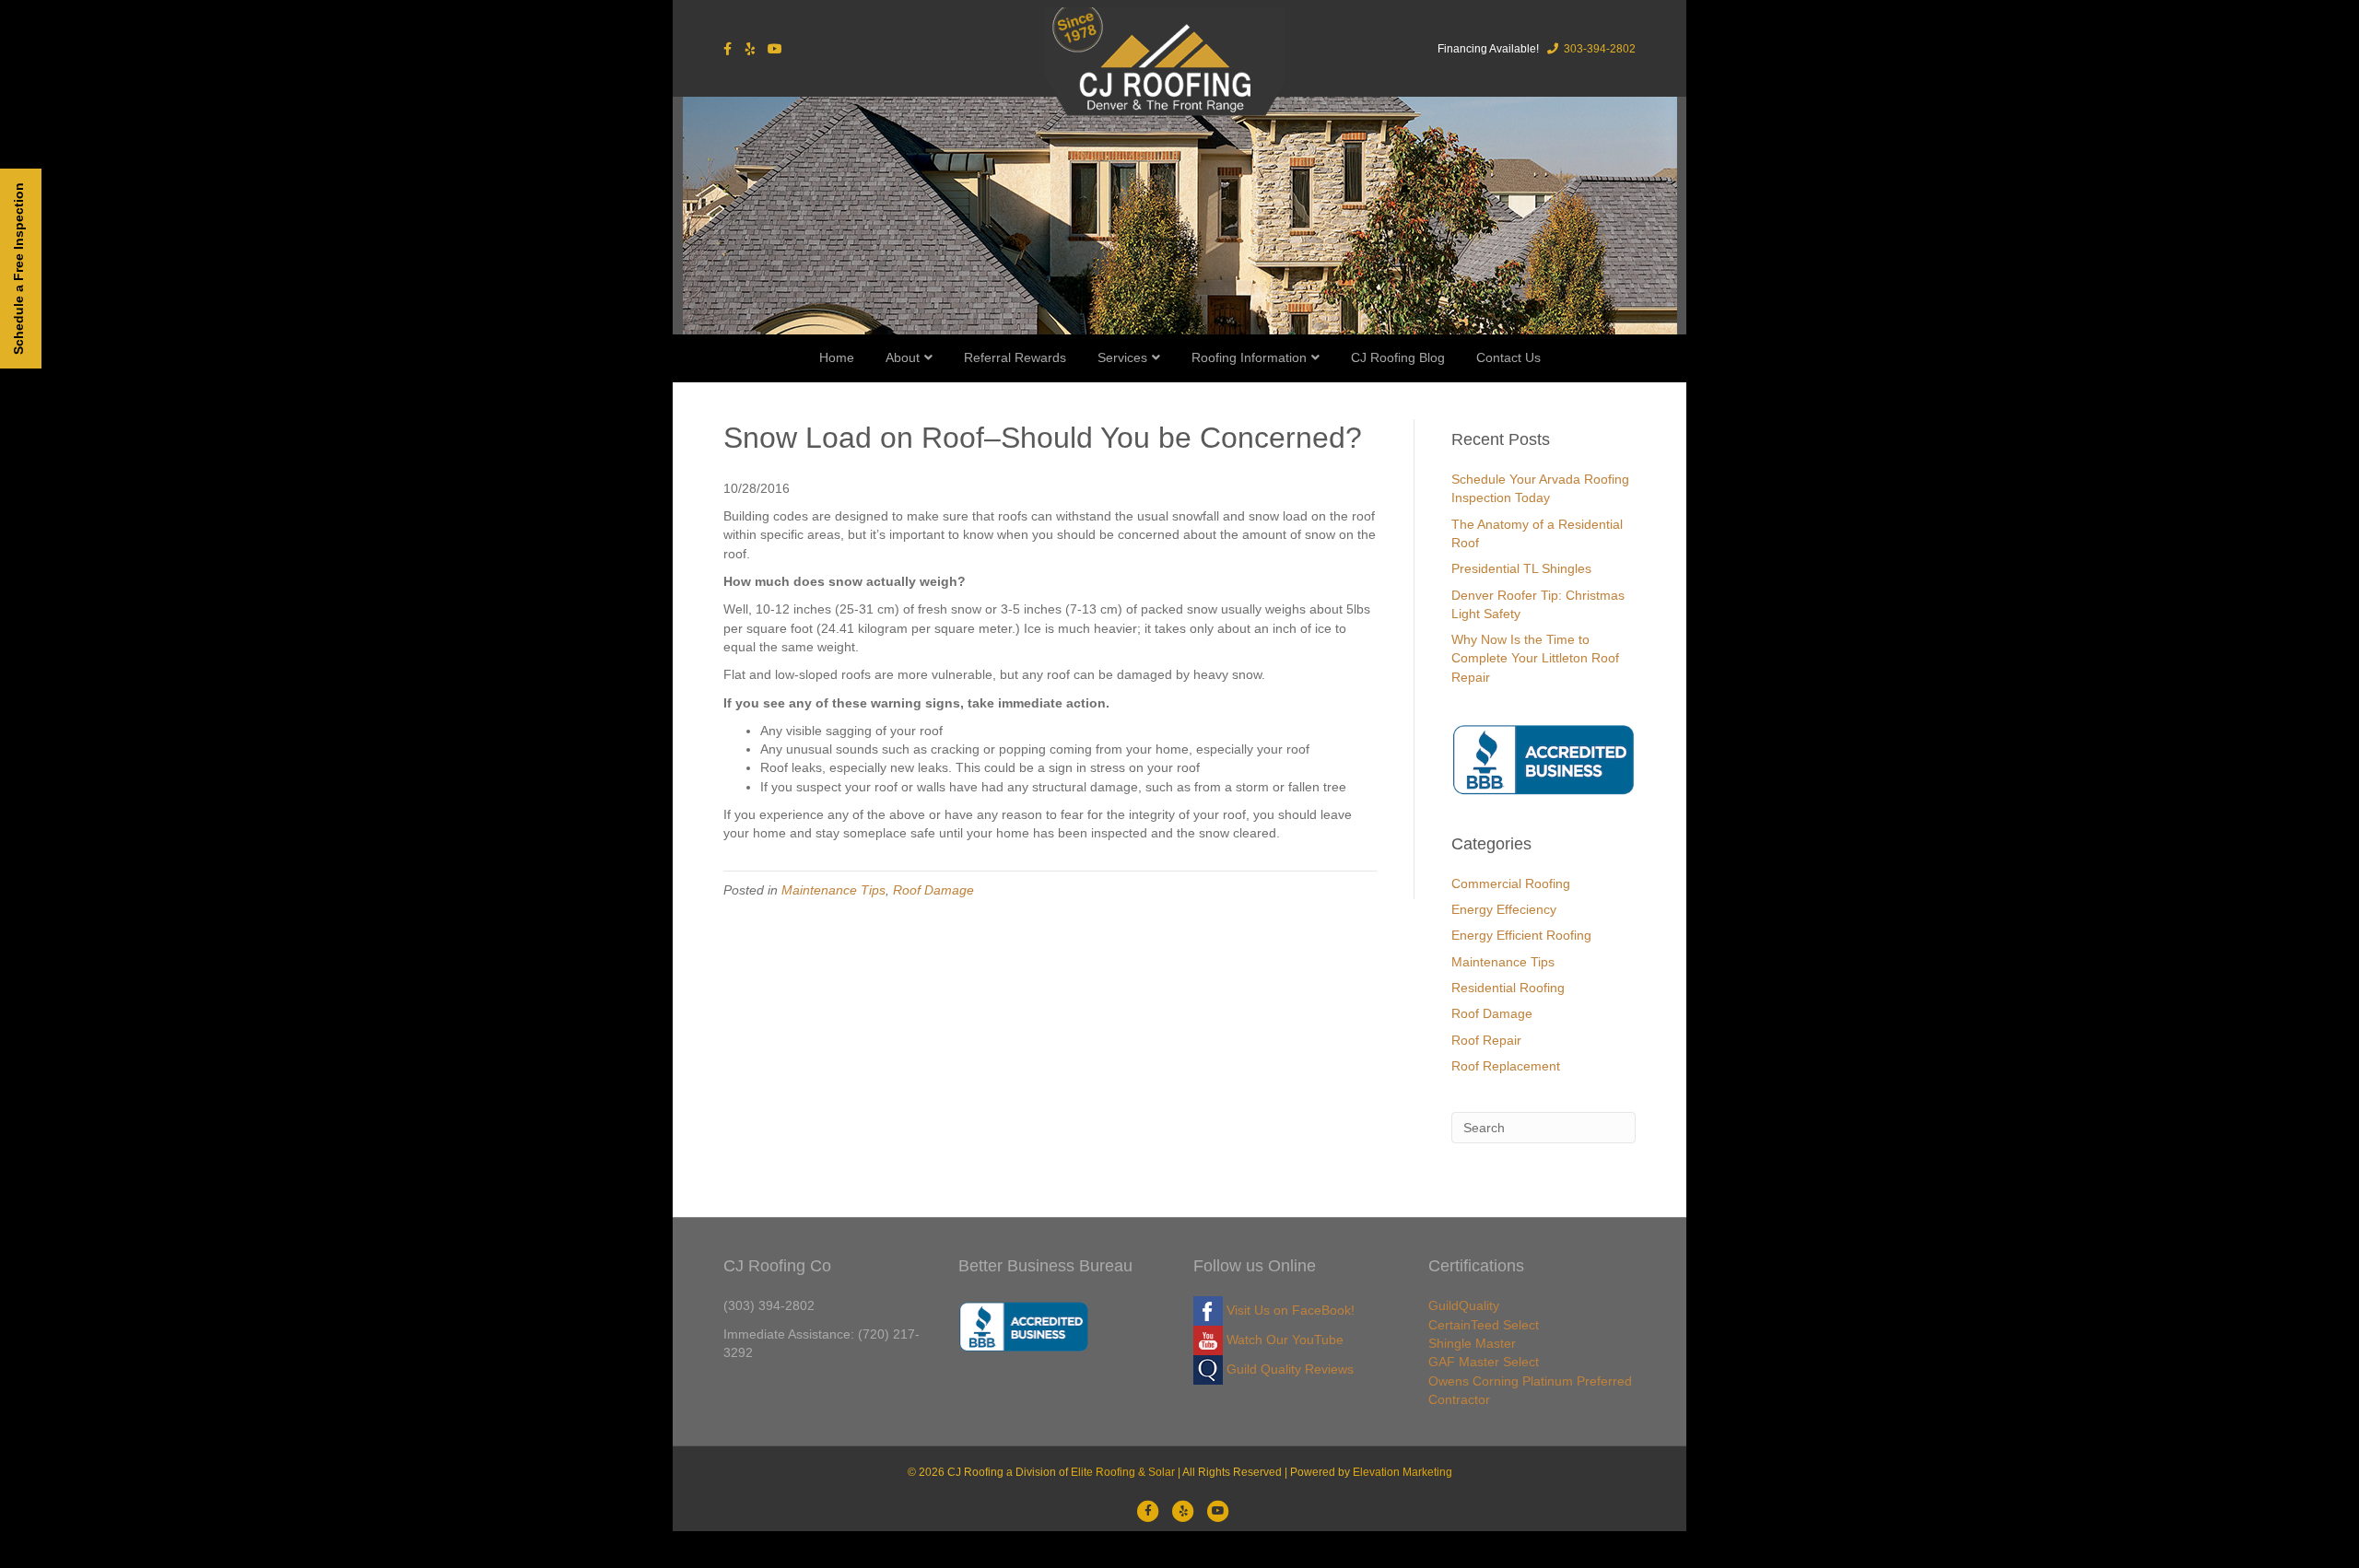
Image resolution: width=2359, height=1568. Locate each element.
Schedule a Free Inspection (18, 269)
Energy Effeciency (1504, 909)
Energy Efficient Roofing (1521, 935)
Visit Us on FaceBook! (1289, 1310)
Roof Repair (1486, 1040)
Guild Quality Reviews (1288, 1369)
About (903, 357)
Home (837, 357)
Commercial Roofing (1511, 883)
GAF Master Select (1484, 1362)
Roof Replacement (1506, 1066)
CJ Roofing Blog (1398, 357)
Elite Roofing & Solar (1123, 1472)
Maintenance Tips (833, 890)
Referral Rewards (1015, 357)
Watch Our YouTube (1283, 1340)
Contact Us (1508, 357)
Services (1122, 357)
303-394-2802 (1598, 49)
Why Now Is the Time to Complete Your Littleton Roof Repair (1535, 658)
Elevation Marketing (1402, 1472)
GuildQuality (1464, 1305)
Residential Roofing (1508, 988)
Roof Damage (933, 890)
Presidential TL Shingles (1521, 568)
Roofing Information (1249, 357)
